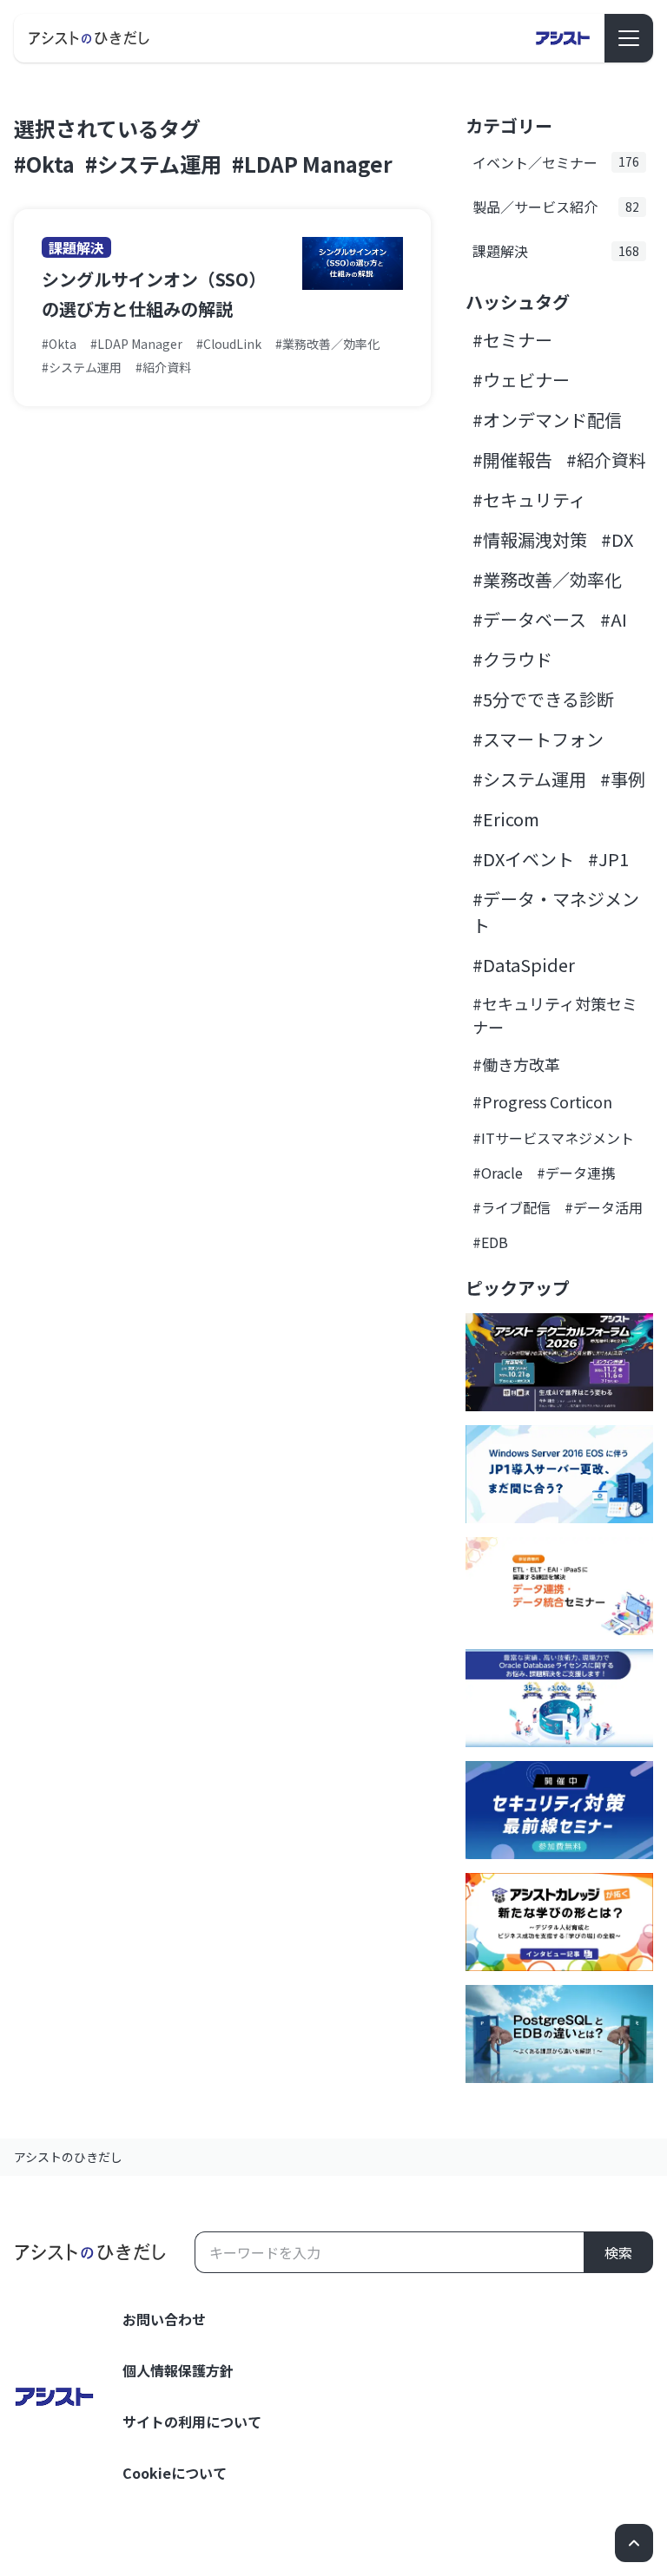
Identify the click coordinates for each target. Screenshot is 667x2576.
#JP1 (608, 859)
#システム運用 (153, 164)
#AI (614, 619)
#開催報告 (512, 460)
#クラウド (512, 659)
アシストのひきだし (68, 2157)
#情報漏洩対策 (530, 539)
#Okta (44, 164)
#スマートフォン (538, 739)
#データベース (529, 619)
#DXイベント (523, 859)
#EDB (490, 1242)
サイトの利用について (192, 2422)
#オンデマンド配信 (547, 420)
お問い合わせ (164, 2319)
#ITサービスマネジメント (553, 1138)
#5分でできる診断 (543, 699)
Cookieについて (175, 2473)
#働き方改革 (516, 1064)
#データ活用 (604, 1207)
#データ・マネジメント (556, 912)
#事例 (623, 779)
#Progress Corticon (542, 1101)
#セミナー (512, 340)
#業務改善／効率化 (547, 579)
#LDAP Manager (312, 164)
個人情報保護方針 (178, 2370)
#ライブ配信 (512, 1207)
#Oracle (498, 1173)
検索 (618, 2252)
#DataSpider (524, 965)
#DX (617, 539)
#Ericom (506, 819)
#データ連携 (576, 1173)
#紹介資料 (606, 460)
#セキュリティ (529, 499)
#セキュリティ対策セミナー (555, 1015)
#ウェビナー (521, 380)
